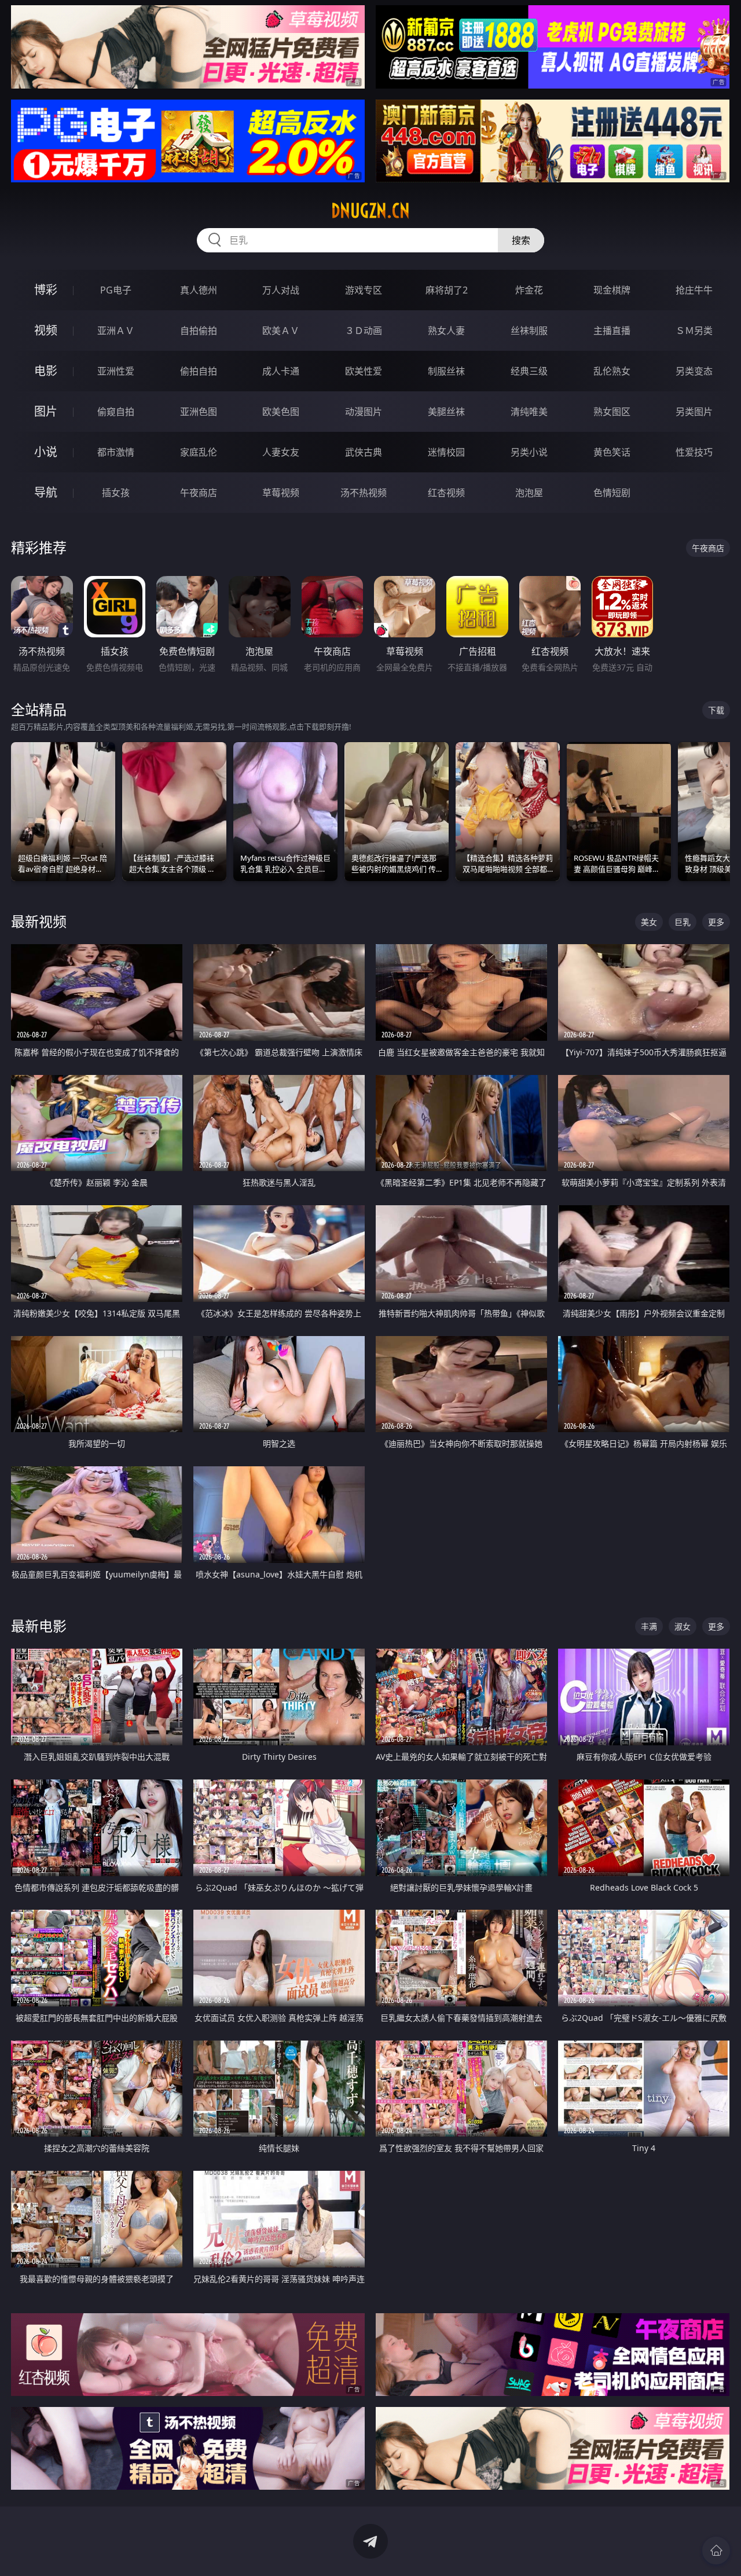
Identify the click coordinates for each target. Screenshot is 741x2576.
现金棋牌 (612, 290)
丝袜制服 (529, 331)
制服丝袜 (446, 371)
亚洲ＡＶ (116, 331)
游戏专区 (364, 290)
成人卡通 (281, 371)
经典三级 (529, 371)
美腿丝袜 (446, 412)
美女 (649, 922)
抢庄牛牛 (694, 290)
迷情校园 (446, 452)
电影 (46, 371)
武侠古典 (364, 452)
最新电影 (39, 1626)
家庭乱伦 (199, 452)
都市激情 (116, 452)
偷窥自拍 (116, 412)
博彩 (46, 290)
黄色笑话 (612, 452)
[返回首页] (716, 2551)
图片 (46, 411)
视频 (46, 330)
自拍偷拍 (199, 331)
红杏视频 (446, 493)
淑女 (683, 1626)
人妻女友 (281, 452)
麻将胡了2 (447, 290)
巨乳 (683, 922)
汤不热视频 (364, 493)
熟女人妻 (446, 331)
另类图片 (694, 412)
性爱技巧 (694, 452)
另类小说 (529, 452)
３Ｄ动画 (364, 331)
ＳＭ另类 (694, 331)
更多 (716, 922)
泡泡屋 (529, 493)
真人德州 (199, 290)
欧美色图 (281, 412)
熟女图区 (612, 412)
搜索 (521, 240)
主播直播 (612, 331)
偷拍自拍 (199, 371)
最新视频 (39, 921)
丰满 (649, 1626)
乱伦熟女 (612, 371)
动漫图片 (364, 412)
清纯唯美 (529, 412)
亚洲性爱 (116, 371)
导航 (46, 492)
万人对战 (281, 290)
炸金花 (529, 290)
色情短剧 (612, 493)
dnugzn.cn (370, 211)
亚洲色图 (199, 412)
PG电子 (116, 290)
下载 (716, 710)
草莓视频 (281, 493)
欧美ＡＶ (281, 331)
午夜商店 (199, 493)
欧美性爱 (364, 371)
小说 (46, 452)
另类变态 (694, 371)
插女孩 (116, 493)
